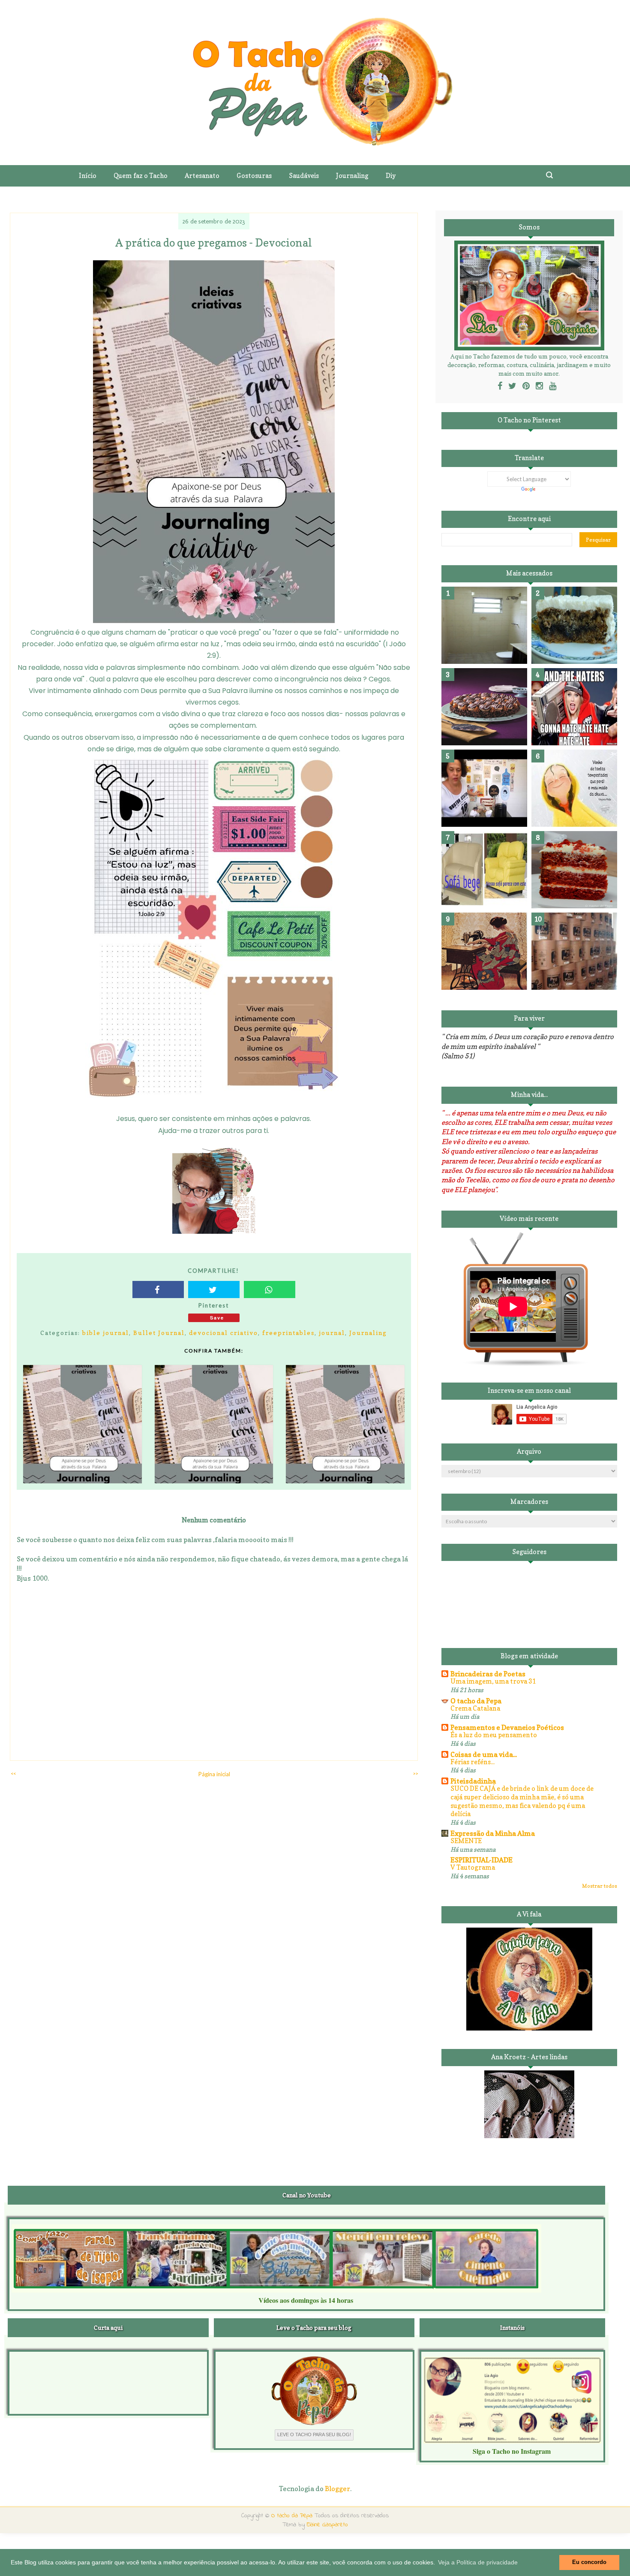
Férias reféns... (472, 1762)
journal (332, 1333)
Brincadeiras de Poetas (488, 1674)
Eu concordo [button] (589, 2562)
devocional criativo (223, 1333)
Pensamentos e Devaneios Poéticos (507, 1727)
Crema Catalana (475, 1708)
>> (415, 1773)
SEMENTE (466, 1841)
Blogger (337, 2489)
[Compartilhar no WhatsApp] (270, 1290)
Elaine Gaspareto (327, 2525)
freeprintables (288, 1333)
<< (13, 1773)
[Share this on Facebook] (158, 1290)
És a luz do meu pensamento (494, 1735)
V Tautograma (473, 1867)
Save (217, 1318)
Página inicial (214, 1774)
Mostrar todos (600, 1886)
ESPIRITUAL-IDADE (481, 1860)
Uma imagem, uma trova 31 (493, 1681)
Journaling (368, 1333)
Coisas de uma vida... (484, 1754)
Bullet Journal (159, 1333)
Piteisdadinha (473, 1781)
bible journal (106, 1333)
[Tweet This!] (214, 1290)
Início (88, 176)
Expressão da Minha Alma (493, 1833)
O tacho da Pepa (476, 1701)
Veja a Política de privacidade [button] (478, 2562)
